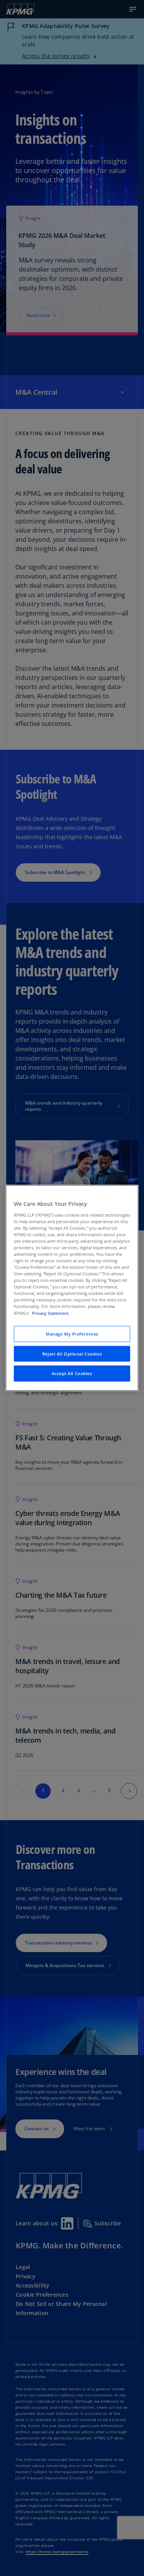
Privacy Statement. (51, 1313)
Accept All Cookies (72, 1373)
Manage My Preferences (72, 1333)
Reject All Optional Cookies (72, 1353)
